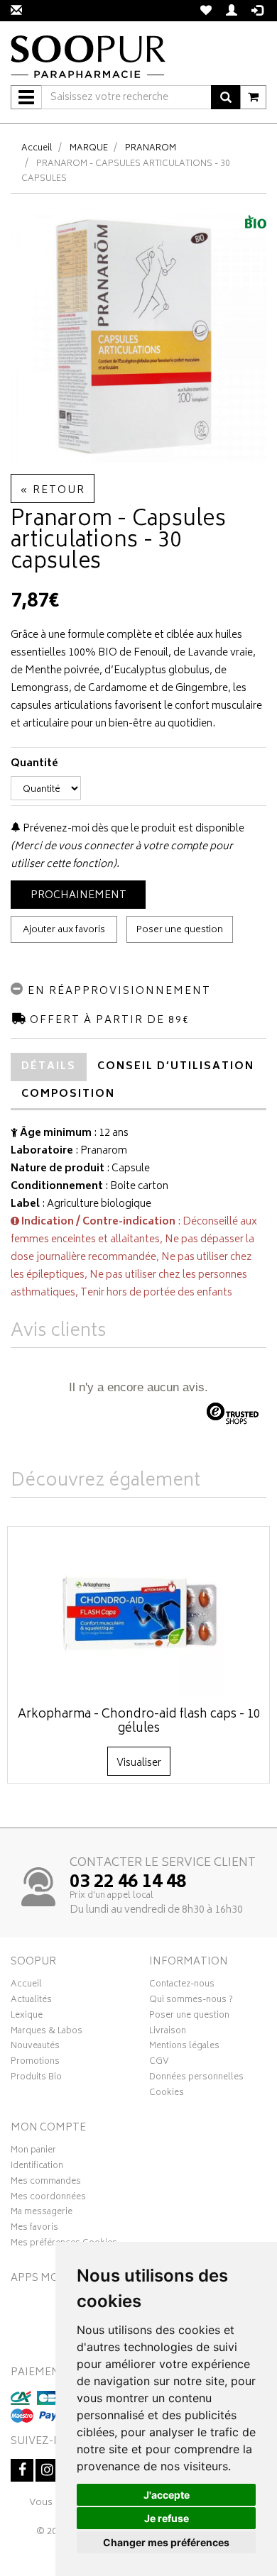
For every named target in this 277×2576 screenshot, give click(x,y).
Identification (37, 2167)
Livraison (168, 2033)
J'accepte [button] (167, 2495)
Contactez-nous (182, 1986)
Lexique (27, 2017)
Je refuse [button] (167, 2518)
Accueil (37, 149)
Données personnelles (196, 2079)
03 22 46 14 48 (128, 1883)
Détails (49, 1067)
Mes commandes (46, 2183)
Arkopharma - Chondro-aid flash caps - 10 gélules (139, 1722)
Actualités (31, 2001)
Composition (68, 1094)
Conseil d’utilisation (176, 1067)
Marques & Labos (47, 2033)
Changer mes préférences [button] (166, 2542)
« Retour (53, 491)
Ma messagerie (42, 2213)
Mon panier (33, 2152)
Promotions (35, 2063)
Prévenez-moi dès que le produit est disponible (132, 829)
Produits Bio (36, 2079)
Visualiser (139, 1763)
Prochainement (78, 896)
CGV (159, 2063)
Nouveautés (35, 2047)
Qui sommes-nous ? (191, 2001)
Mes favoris (34, 2229)
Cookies (167, 2094)
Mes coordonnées (48, 2199)
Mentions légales (184, 2047)
